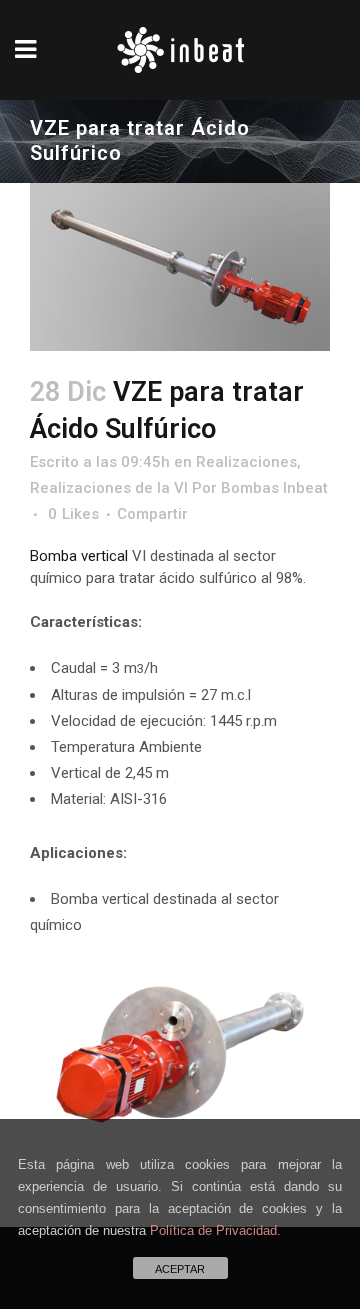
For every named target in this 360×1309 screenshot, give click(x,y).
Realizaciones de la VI (109, 488)
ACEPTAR (180, 1269)
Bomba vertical (81, 556)
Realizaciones (246, 462)
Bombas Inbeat (274, 488)
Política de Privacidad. (215, 1230)
